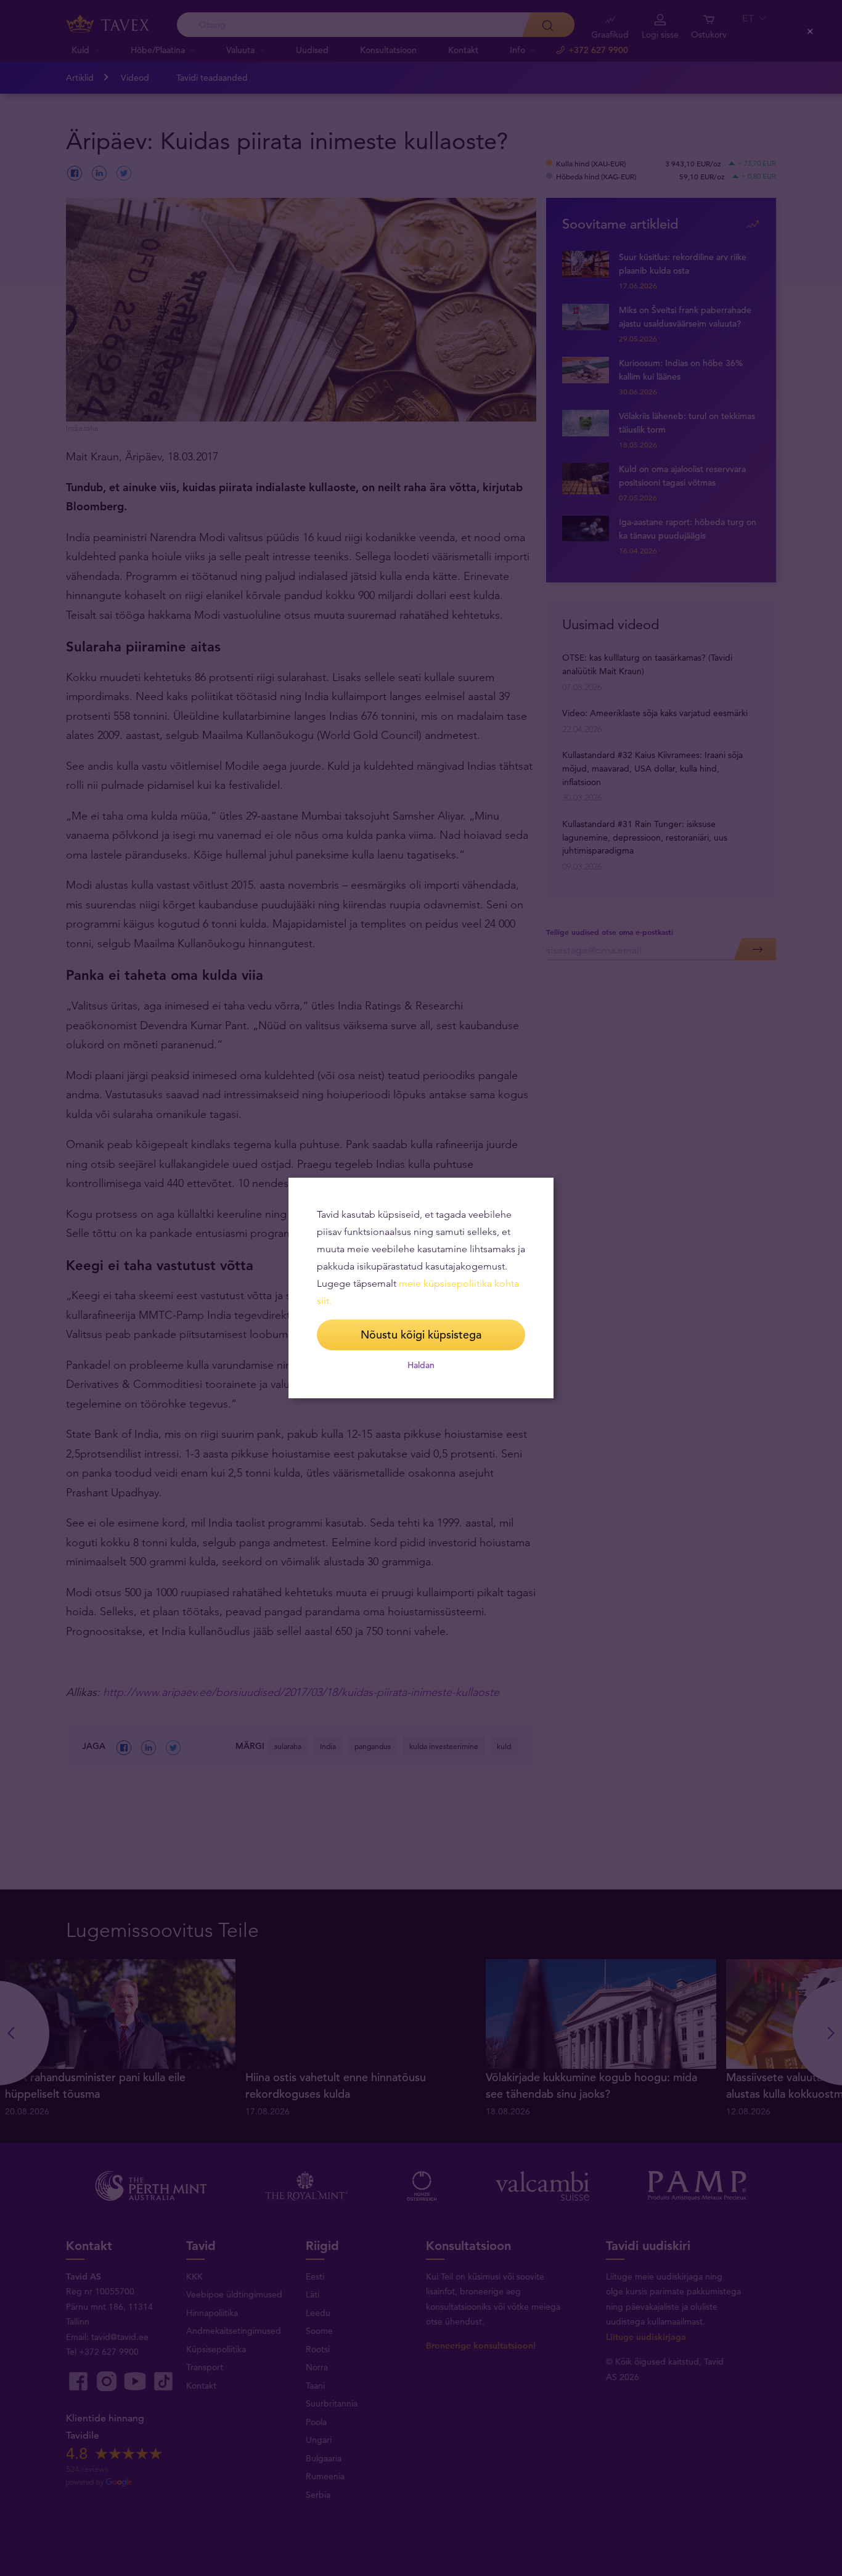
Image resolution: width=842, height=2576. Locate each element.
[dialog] (421, 1288)
